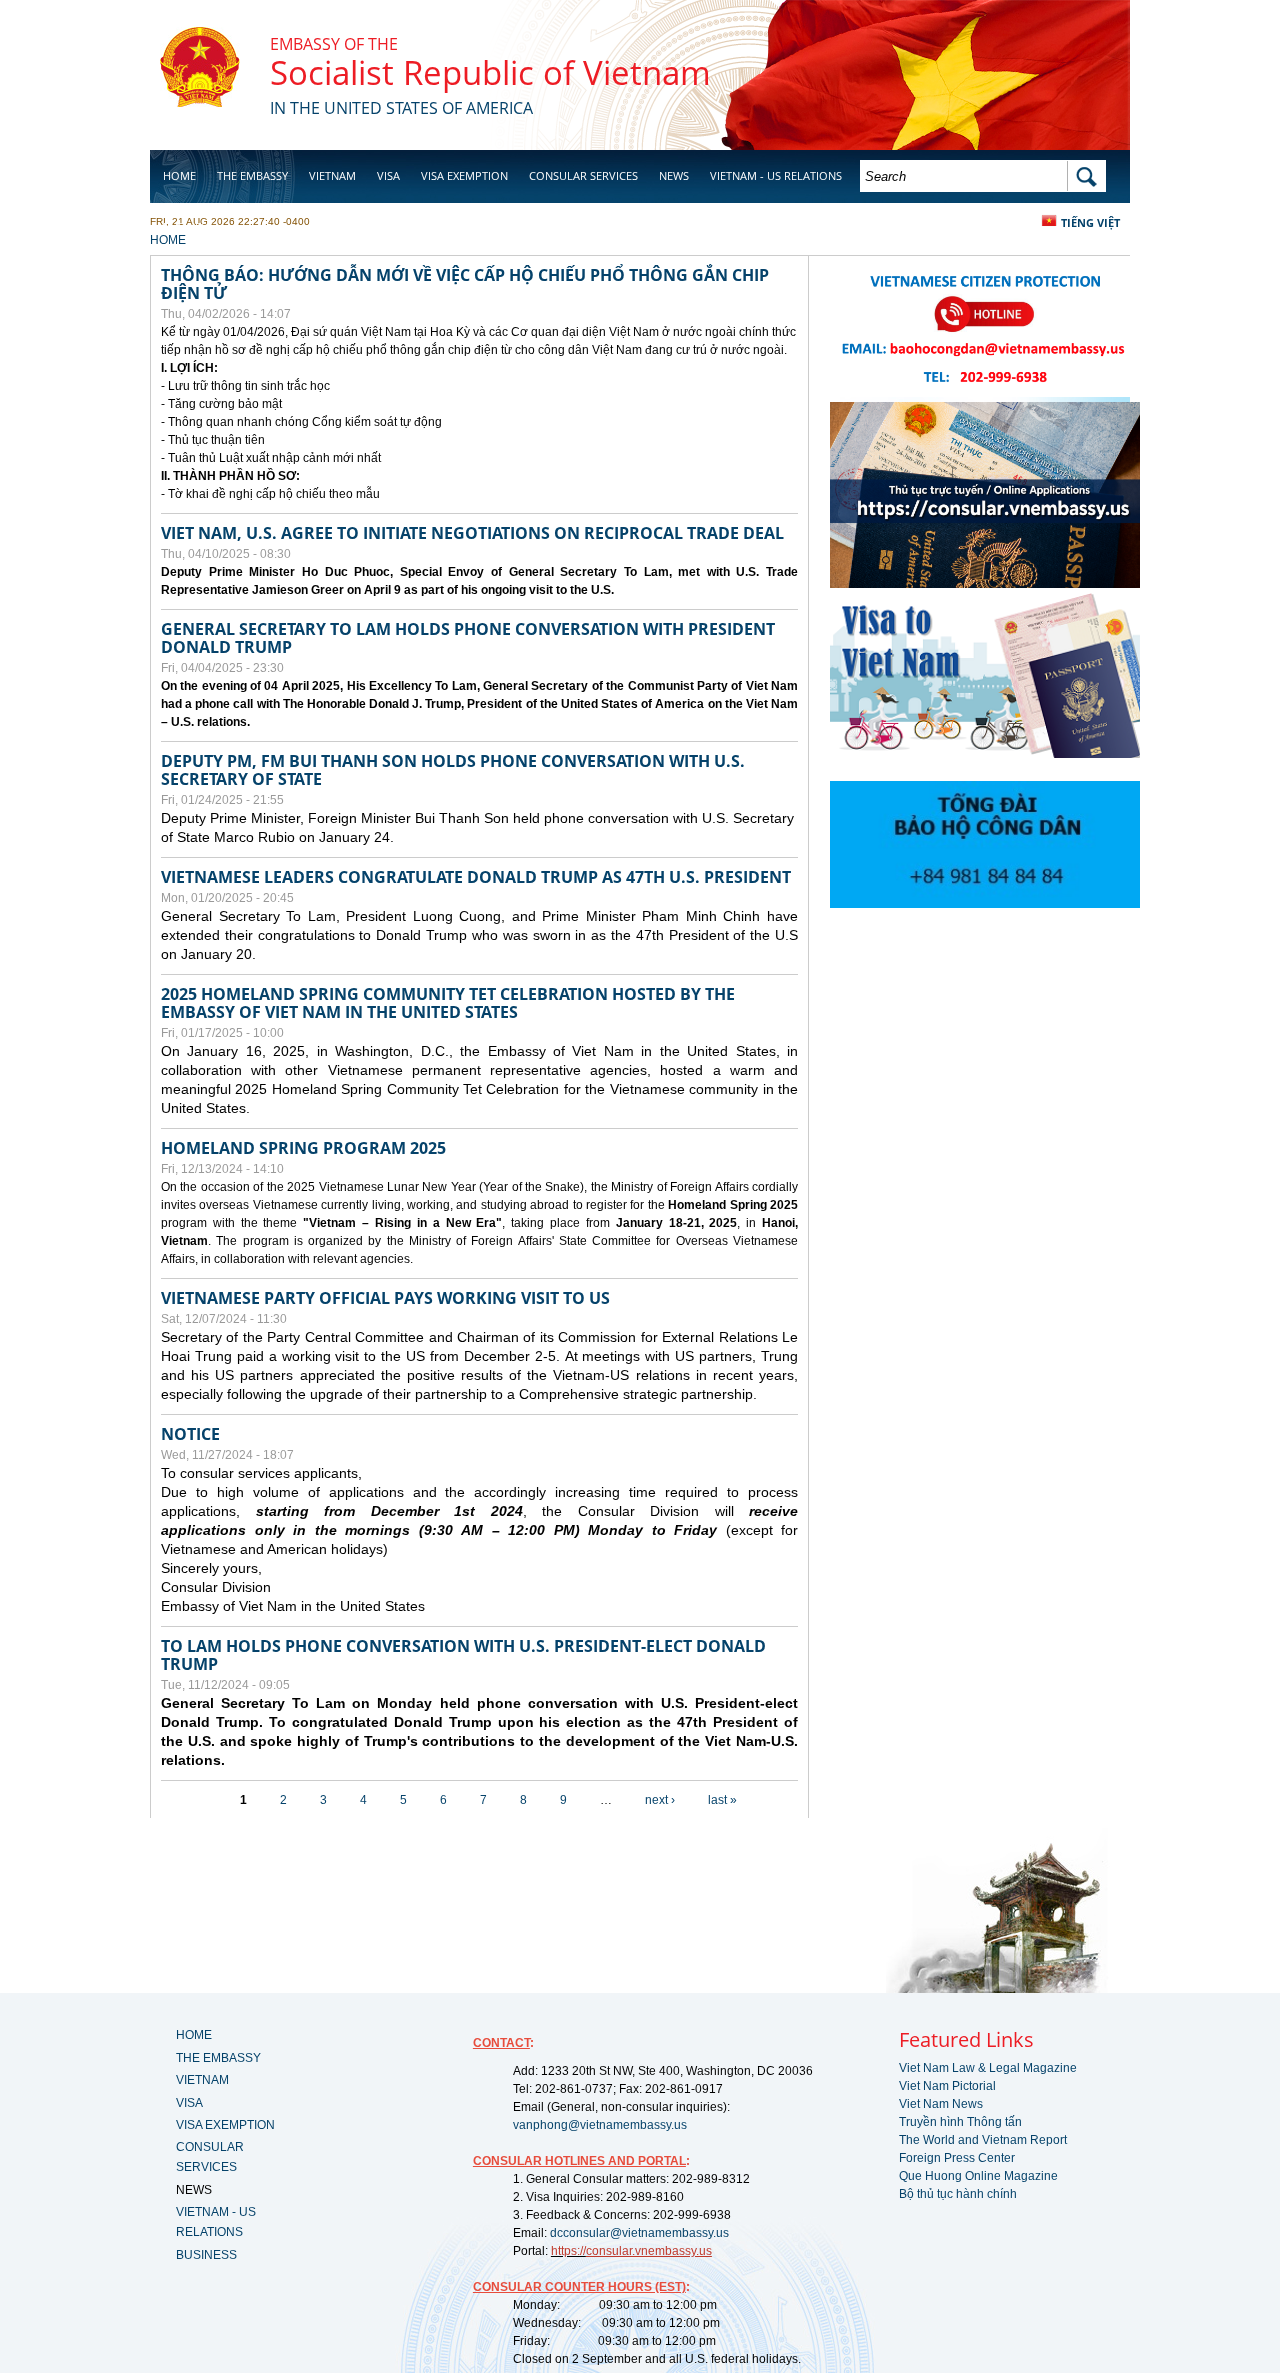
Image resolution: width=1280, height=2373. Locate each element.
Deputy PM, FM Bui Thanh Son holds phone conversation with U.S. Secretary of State (453, 770)
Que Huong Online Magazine (978, 2176)
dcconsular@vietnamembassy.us (639, 2233)
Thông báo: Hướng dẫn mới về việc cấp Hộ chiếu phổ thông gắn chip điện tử (465, 284)
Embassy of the (334, 44)
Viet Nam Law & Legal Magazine (988, 2068)
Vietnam (332, 175)
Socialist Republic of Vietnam (490, 72)
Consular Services (583, 175)
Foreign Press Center (957, 2158)
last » (722, 1800)
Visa (388, 175)
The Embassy (252, 175)
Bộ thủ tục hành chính (958, 2194)
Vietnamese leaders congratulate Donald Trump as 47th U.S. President (476, 877)
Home (179, 175)
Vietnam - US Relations (776, 175)
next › (660, 1800)
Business (188, 226)
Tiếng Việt (1090, 222)
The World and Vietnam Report (983, 2140)
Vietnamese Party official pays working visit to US (385, 1298)
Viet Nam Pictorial (947, 2086)
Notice (190, 1434)
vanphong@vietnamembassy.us (600, 2125)
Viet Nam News (941, 2104)
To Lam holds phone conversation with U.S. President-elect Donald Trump (463, 1655)
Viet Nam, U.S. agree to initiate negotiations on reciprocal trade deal (472, 533)
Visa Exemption (464, 175)
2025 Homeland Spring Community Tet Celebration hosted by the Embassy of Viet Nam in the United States (448, 1003)
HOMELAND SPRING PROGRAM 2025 (303, 1148)
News (674, 175)
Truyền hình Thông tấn (960, 2122)
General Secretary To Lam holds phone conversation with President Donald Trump (468, 638)
